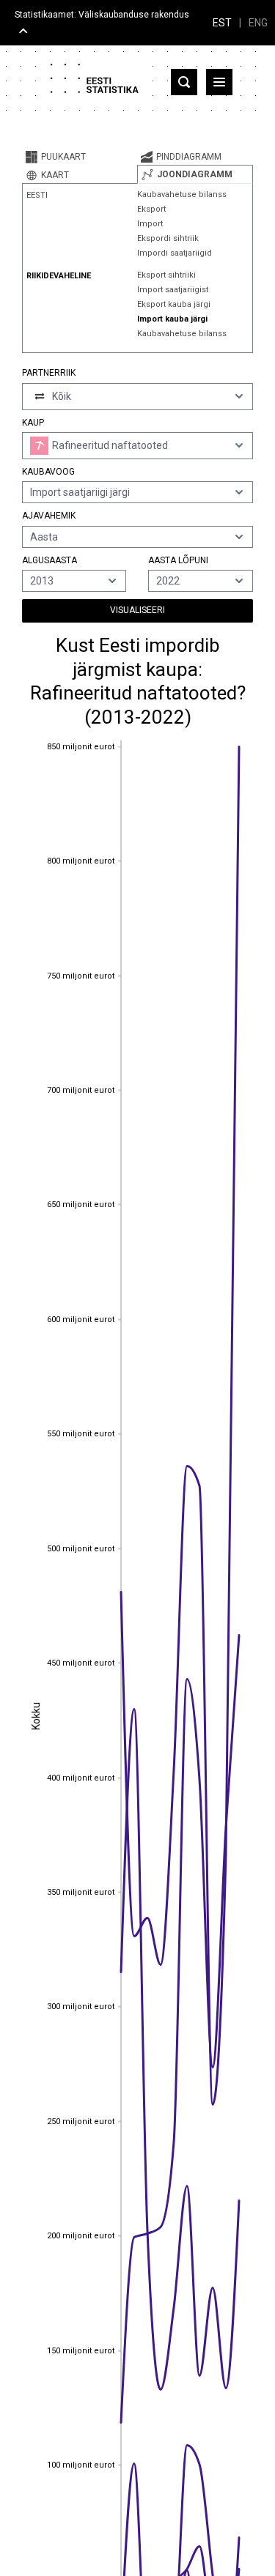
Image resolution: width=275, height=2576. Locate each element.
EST (222, 23)
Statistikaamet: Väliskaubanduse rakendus (102, 15)
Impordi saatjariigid (175, 253)
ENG (258, 23)
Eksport (151, 209)
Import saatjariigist (173, 290)
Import (150, 224)
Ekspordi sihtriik (168, 238)
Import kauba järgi (172, 319)
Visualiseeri (137, 610)
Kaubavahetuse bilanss (182, 194)
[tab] (80, 157)
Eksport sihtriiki (166, 275)
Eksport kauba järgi (174, 304)
